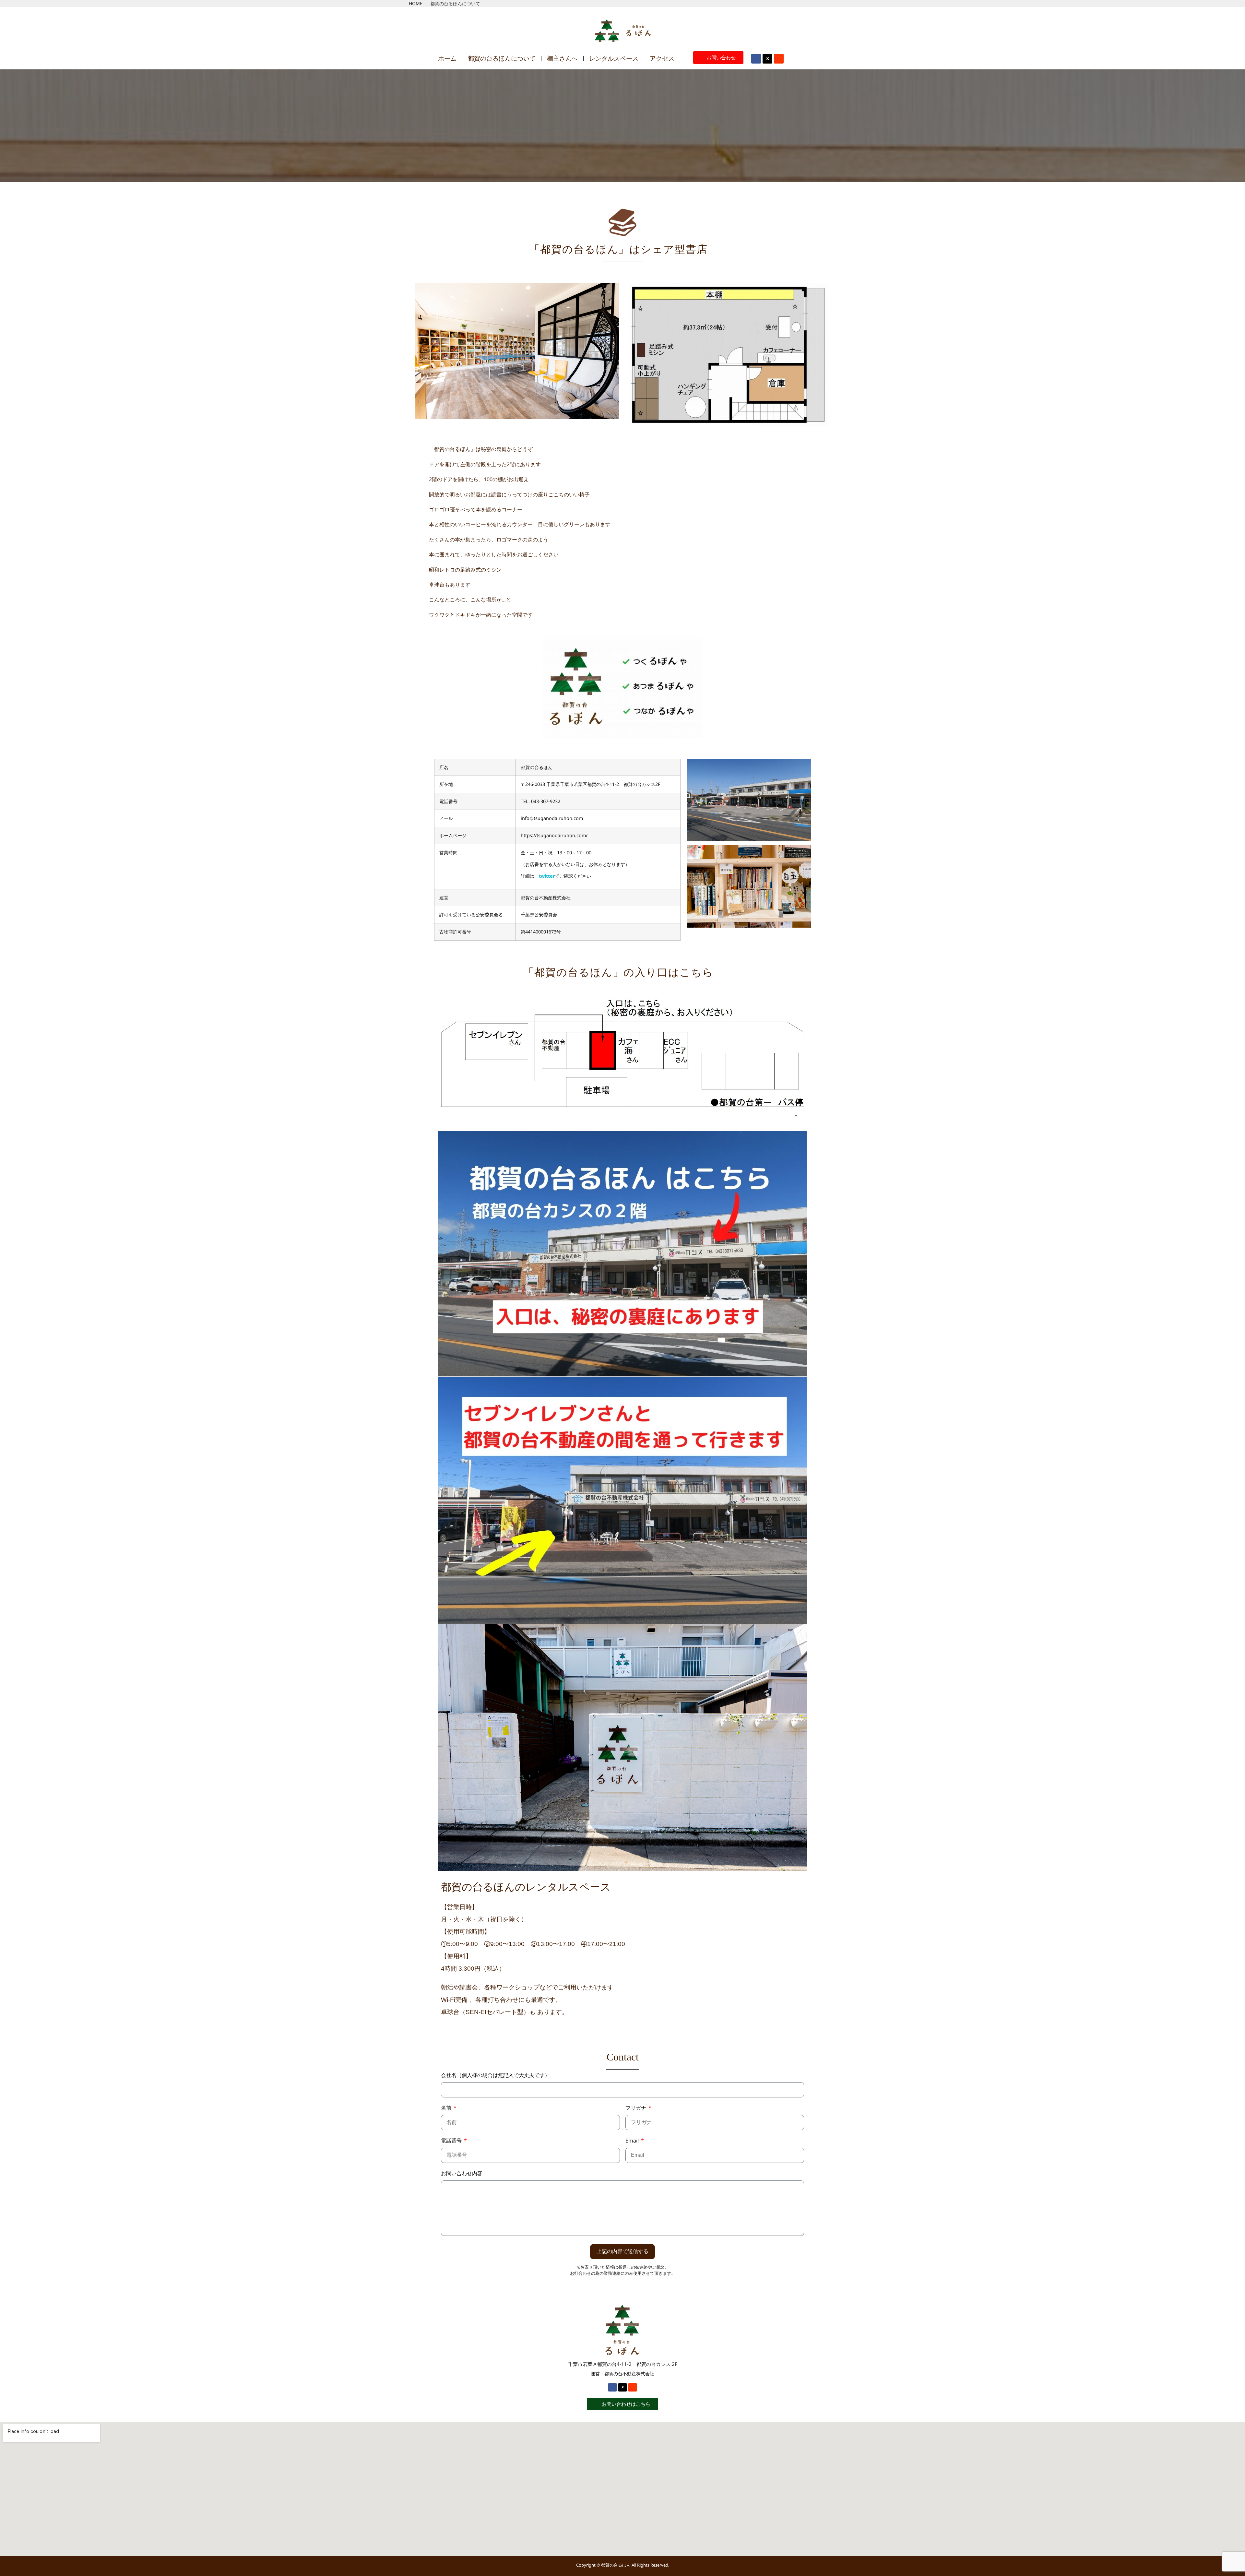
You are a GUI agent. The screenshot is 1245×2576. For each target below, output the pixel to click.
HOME (416, 3)
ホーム (447, 59)
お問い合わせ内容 (462, 2174)
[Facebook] (756, 59)
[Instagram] (779, 59)
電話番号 (452, 2141)
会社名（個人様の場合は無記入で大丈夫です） (495, 2076)
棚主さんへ (562, 59)
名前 (447, 2108)
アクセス (662, 59)
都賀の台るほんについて (502, 59)
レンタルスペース (614, 59)
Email (633, 2141)
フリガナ (636, 2108)
